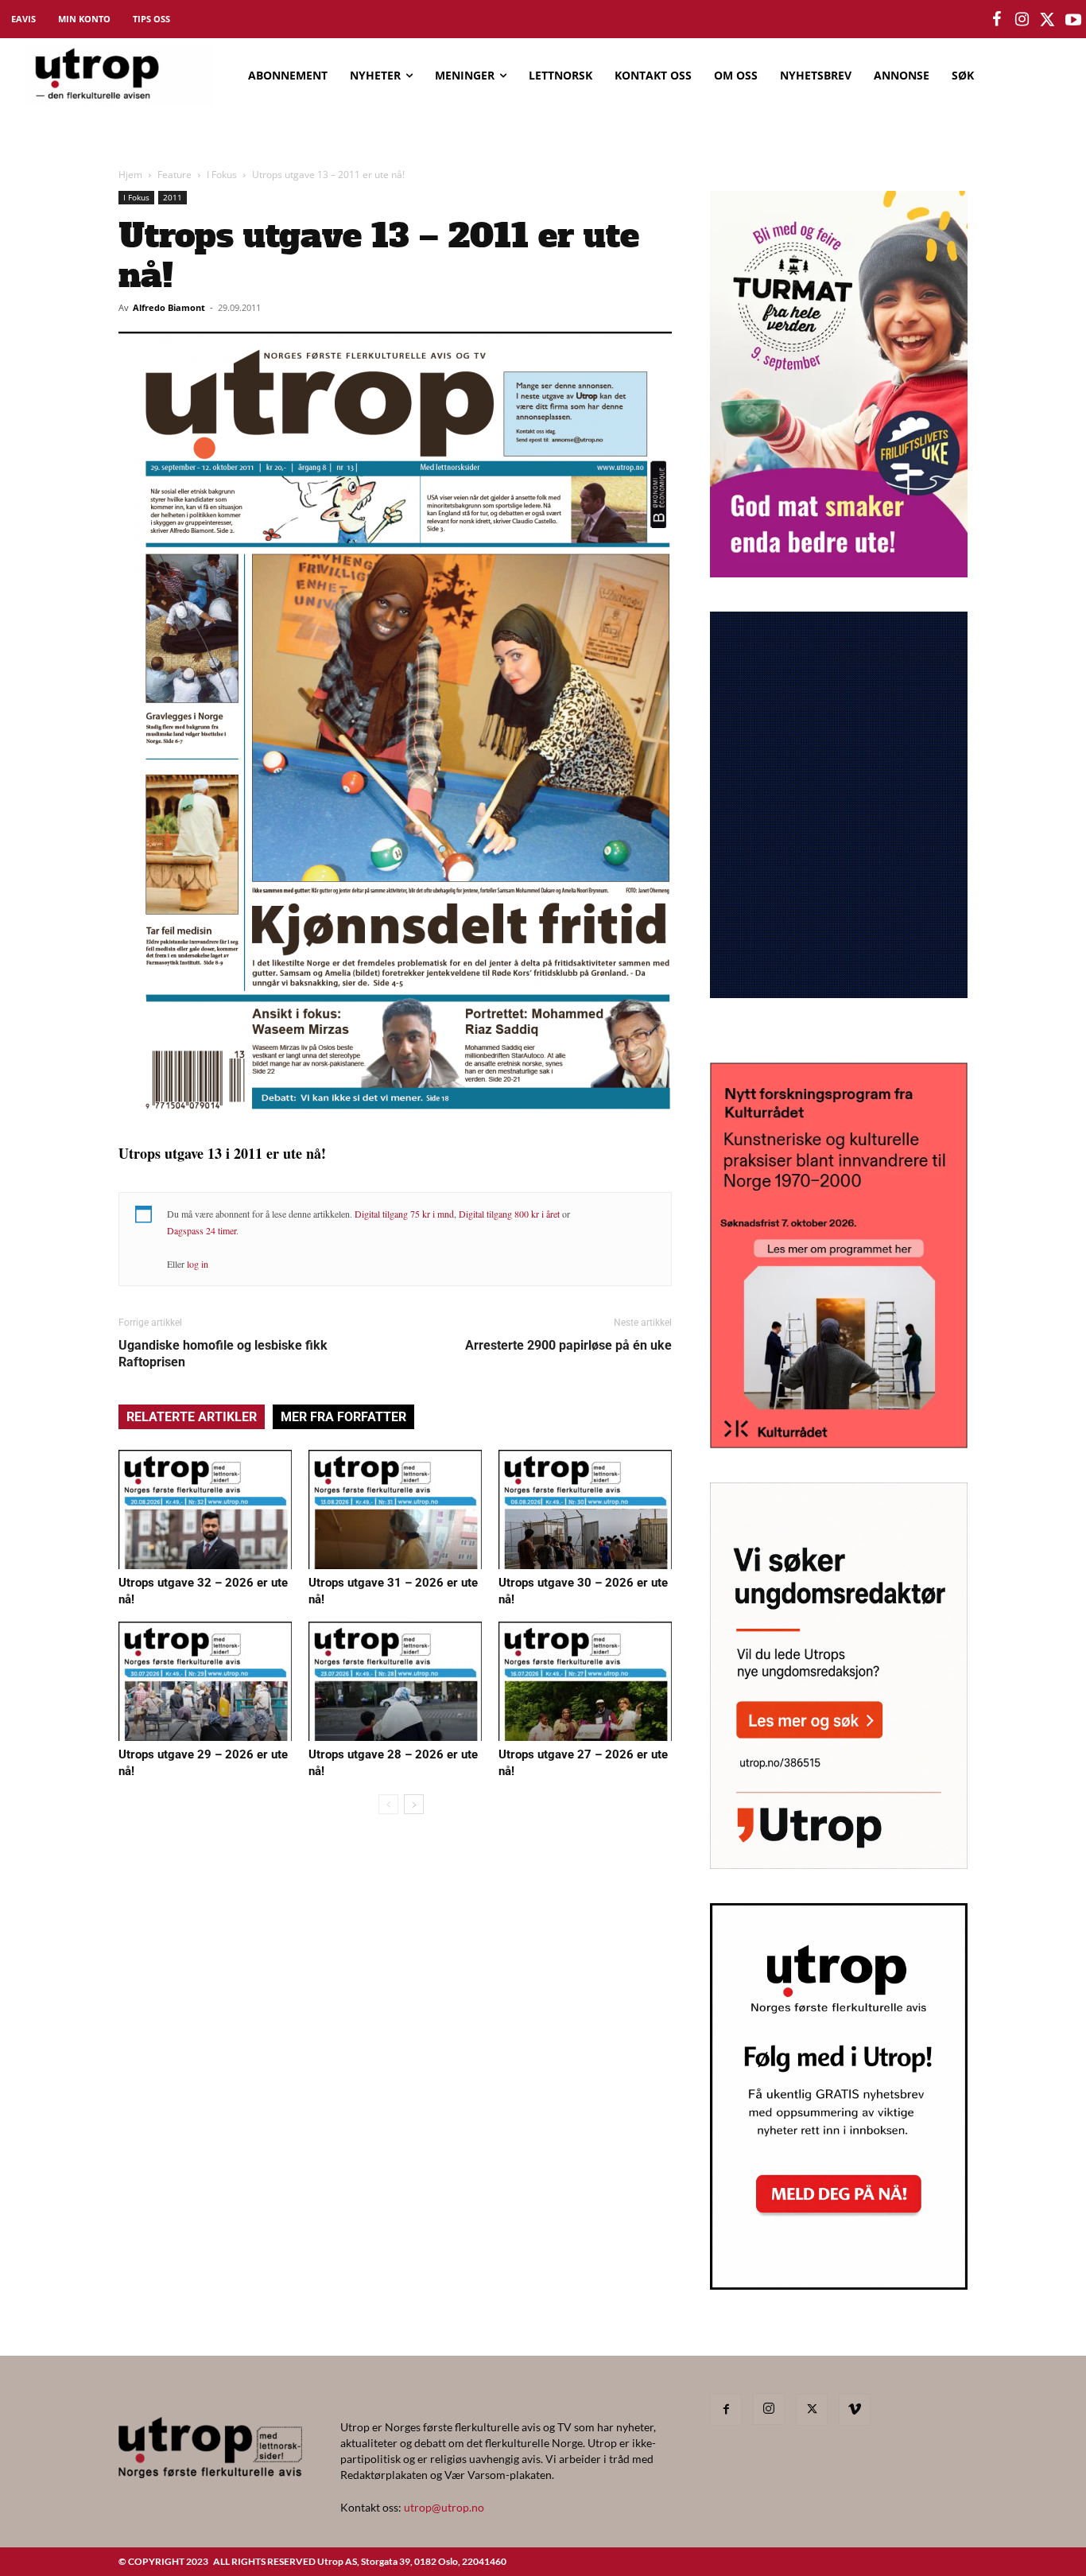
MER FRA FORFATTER (343, 1417)
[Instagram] (769, 2409)
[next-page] (414, 1804)
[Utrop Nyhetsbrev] (839, 2285)
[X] (812, 2410)
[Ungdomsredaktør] (839, 1864)
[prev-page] (388, 1804)
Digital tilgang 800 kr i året (509, 1214)
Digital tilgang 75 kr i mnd (404, 1214)
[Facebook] (726, 2410)
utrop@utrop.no (444, 2507)
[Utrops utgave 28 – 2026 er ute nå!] (395, 1681)
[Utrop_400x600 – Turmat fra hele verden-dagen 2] (839, 572)
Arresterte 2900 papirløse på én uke (568, 1345)
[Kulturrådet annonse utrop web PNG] (839, 1443)
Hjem (130, 175)
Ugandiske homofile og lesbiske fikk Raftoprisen (223, 1354)
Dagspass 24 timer (202, 1230)
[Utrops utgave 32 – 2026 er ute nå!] (205, 1509)
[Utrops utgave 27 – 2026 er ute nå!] (585, 1681)
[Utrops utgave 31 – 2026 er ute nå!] (395, 1509)
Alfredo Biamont (169, 307)
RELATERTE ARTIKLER (192, 1417)
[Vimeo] (855, 2410)
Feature (175, 175)
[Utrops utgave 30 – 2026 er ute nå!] (585, 1509)
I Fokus (222, 175)
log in (198, 1264)
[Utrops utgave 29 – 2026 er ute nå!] (205, 1681)
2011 (173, 197)
